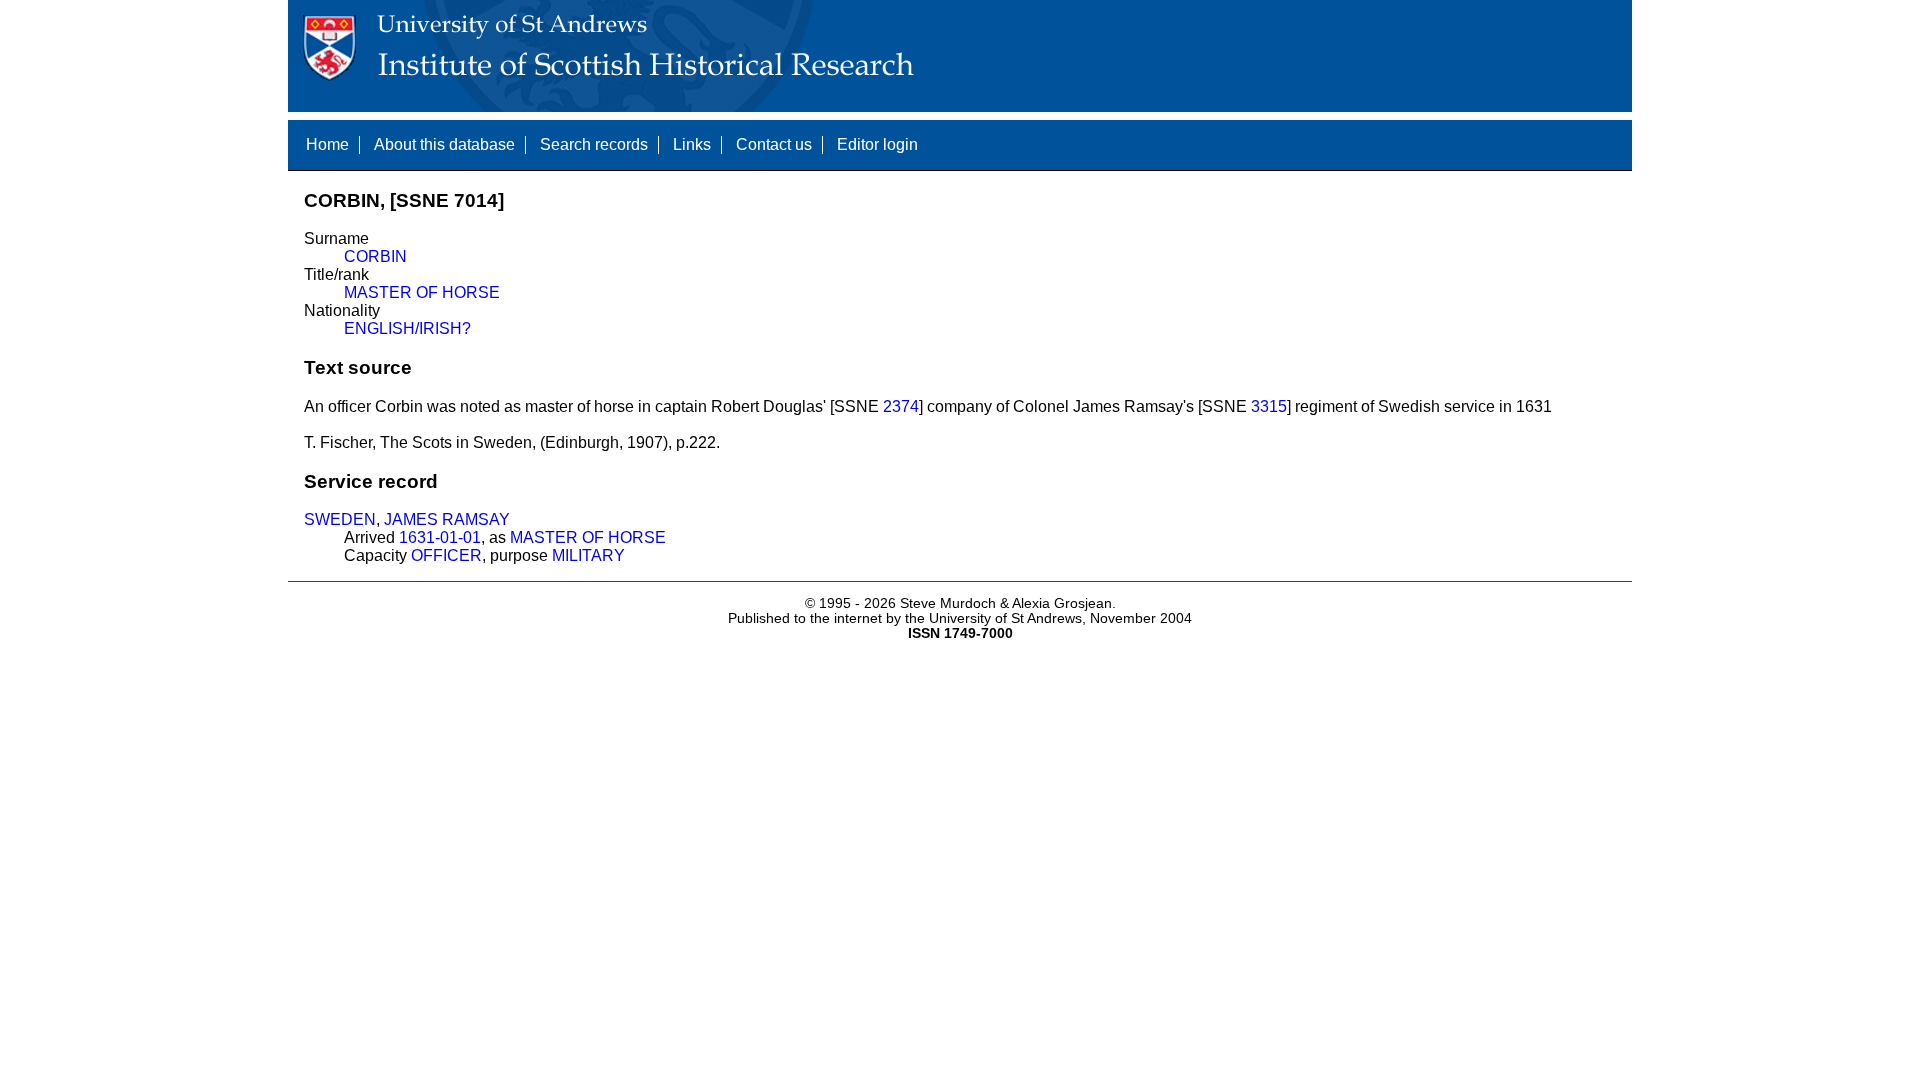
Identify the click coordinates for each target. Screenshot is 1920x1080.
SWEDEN (340, 519)
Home (327, 144)
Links (692, 144)
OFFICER (446, 555)
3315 (1269, 406)
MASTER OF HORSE (422, 292)
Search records (594, 144)
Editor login (877, 144)
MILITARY (588, 555)
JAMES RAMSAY (447, 519)
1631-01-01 (440, 537)
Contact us (774, 144)
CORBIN (375, 256)
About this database (444, 144)
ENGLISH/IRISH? (407, 328)
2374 (901, 406)
